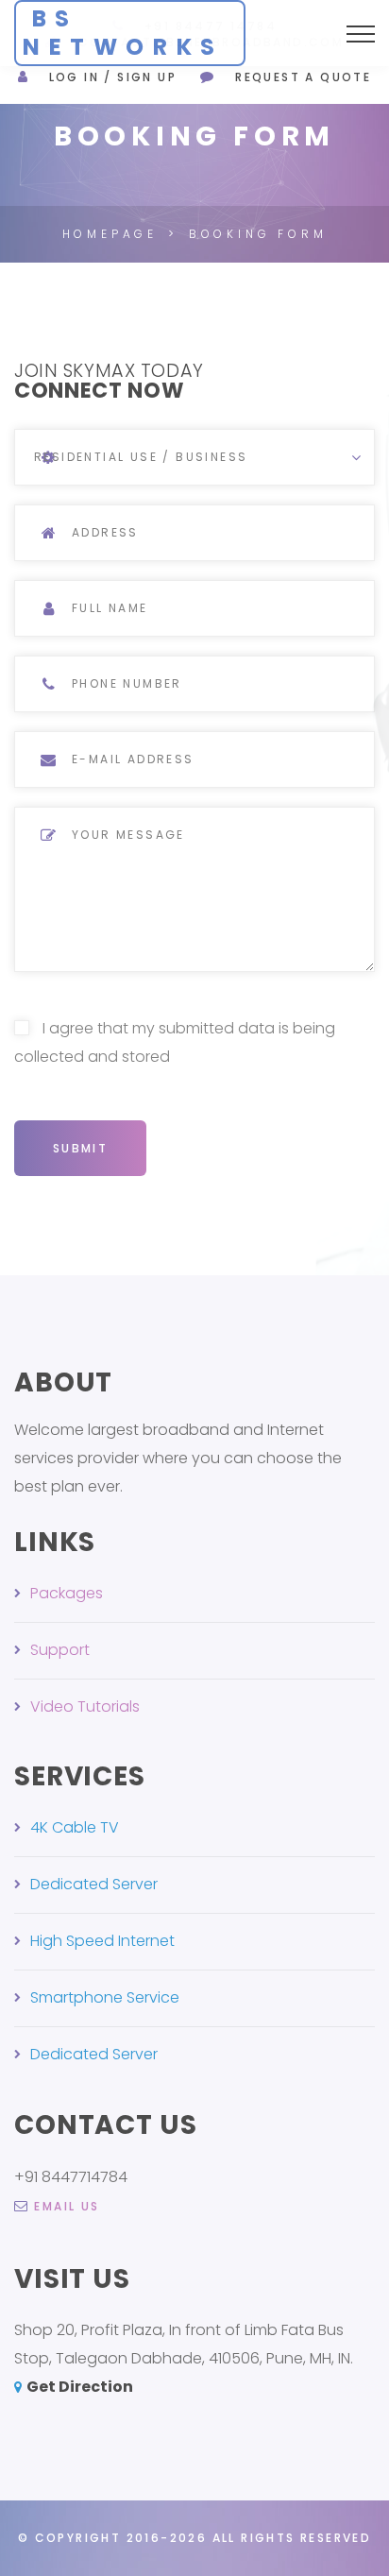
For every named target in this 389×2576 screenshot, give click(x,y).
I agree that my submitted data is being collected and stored (175, 1042)
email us (67, 2206)
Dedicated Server (94, 1884)
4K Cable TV (75, 1827)
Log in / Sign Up (113, 77)
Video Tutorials (85, 1706)
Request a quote (303, 77)
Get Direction (80, 2387)
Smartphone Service (105, 1997)
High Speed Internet (102, 1941)
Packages (67, 1593)
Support (60, 1650)
